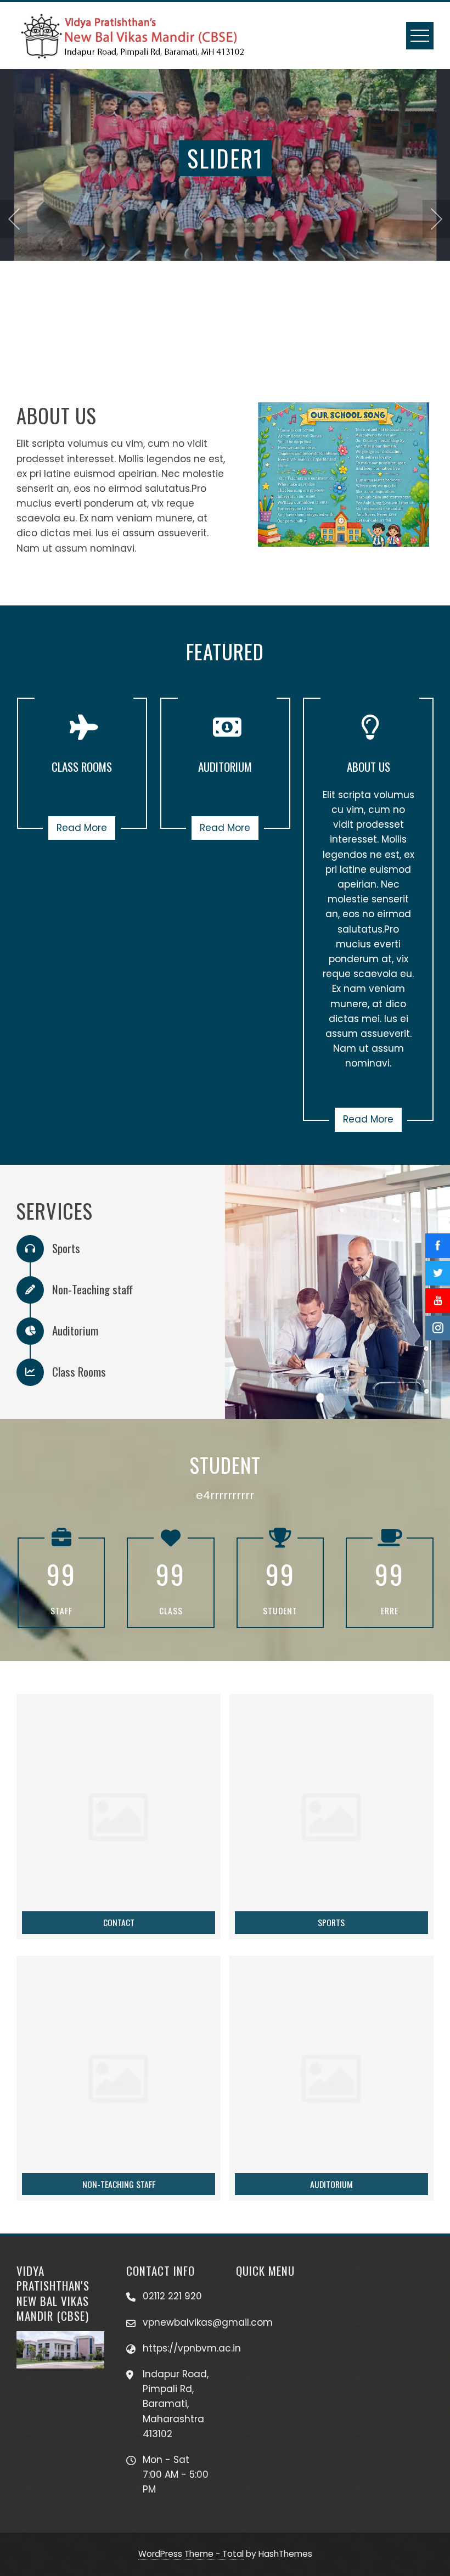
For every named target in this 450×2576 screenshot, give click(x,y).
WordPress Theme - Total (191, 2554)
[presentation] (14, 219)
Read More (82, 828)
